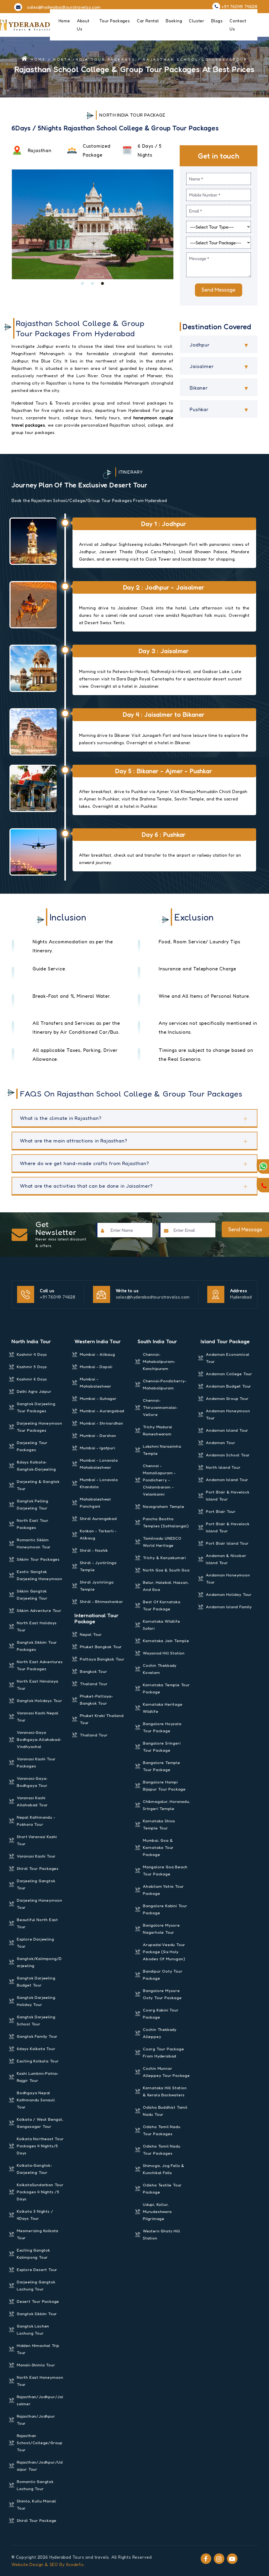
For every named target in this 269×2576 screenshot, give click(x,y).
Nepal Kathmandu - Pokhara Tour (36, 1821)
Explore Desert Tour (37, 2270)
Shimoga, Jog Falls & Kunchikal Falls (164, 2169)
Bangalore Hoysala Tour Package (162, 1727)
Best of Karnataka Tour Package (162, 1605)
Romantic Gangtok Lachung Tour (35, 2485)
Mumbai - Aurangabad (102, 1411)
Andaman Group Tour (227, 1398)
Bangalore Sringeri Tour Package (162, 1747)
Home (64, 21)
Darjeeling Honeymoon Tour (40, 1904)
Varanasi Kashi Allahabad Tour (32, 1801)
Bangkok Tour (94, 1671)
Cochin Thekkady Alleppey (160, 2033)
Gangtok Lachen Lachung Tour (33, 2330)
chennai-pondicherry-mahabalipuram (165, 1384)
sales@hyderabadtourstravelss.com (153, 1297)
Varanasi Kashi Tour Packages (36, 1762)
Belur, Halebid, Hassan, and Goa (166, 1586)
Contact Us (238, 25)
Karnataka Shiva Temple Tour (159, 1824)
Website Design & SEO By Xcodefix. (48, 2564)
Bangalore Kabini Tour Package (165, 1909)
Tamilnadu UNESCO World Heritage (162, 1542)
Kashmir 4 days (32, 1354)
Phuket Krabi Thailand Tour (102, 1719)
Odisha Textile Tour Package (162, 2189)
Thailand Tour (94, 1684)
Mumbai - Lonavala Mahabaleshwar (99, 1464)
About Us (83, 25)
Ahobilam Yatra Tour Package (163, 1890)
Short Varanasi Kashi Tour (37, 1840)
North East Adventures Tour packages (40, 1665)
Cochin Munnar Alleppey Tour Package (166, 2072)
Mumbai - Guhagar (98, 1398)
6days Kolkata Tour (36, 2049)
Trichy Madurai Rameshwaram (157, 1430)
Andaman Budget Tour (229, 1386)
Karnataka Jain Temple (166, 1641)
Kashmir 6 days (32, 1379)
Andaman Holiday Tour (229, 1594)
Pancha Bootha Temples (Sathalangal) (166, 1522)
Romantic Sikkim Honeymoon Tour (34, 1543)
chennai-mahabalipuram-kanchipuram (159, 1361)
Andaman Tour (221, 1443)
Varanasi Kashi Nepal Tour (38, 1716)
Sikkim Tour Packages (38, 1559)
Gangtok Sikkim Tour (37, 2314)
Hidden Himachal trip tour (38, 2349)
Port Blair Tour (221, 1511)
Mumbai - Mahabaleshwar (95, 1383)
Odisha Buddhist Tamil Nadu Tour (165, 2111)
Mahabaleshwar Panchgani (95, 1503)
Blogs (217, 21)
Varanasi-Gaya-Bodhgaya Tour (32, 1782)
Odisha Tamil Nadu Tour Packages (162, 2130)
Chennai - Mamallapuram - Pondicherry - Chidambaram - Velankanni (159, 1480)
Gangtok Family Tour (37, 2036)
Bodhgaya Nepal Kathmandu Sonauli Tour (36, 2100)
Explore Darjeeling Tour (35, 1943)
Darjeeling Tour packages (32, 1446)
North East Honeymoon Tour (40, 2381)
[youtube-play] (232, 2559)
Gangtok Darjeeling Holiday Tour (36, 2001)
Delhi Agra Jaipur (34, 1391)
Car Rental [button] (148, 21)
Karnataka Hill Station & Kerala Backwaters (165, 2091)
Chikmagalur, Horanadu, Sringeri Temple (167, 1805)
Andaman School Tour (228, 1455)
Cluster (197, 21)
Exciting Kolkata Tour (38, 2061)
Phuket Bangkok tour (101, 1647)
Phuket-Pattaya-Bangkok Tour (97, 1700)
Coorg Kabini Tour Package (161, 2014)
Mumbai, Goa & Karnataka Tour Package (158, 1847)
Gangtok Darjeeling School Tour (36, 2020)
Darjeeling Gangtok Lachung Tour (36, 2285)
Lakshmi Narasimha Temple (162, 1450)
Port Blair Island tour (227, 1543)
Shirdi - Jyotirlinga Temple (98, 1566)
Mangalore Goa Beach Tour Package (165, 1870)
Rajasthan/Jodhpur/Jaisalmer (40, 2400)
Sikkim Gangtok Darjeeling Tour (32, 1595)
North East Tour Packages (33, 1524)
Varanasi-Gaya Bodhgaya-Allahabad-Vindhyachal (39, 1739)
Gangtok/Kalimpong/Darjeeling (39, 1962)
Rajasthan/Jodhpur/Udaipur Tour (40, 2466)
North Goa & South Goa (166, 1570)
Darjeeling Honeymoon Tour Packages (40, 1427)
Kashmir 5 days (32, 1367)
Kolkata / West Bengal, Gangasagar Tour (40, 2123)
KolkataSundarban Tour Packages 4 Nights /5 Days (40, 2192)
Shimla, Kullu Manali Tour (37, 2505)
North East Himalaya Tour (38, 1685)
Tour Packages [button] (115, 21)
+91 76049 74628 (58, 1297)
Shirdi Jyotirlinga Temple (97, 1586)
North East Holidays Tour (37, 1626)
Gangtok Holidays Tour (40, 1701)
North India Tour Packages (94, 59)
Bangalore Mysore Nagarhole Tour (161, 1929)
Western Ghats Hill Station (161, 2234)
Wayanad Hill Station (164, 1653)
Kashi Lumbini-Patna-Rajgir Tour (38, 2077)
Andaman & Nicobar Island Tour (226, 1559)
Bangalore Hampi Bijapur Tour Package (164, 1786)
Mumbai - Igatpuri (98, 1448)
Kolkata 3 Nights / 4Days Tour (35, 2215)
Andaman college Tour (229, 1374)
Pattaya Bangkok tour (102, 1659)
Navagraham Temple (164, 1506)
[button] (82, 283)
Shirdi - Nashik (94, 1550)
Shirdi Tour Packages (38, 1868)
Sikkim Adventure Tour (39, 1610)
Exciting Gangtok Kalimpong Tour (33, 2254)
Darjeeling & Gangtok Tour (38, 1485)
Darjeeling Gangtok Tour (36, 1884)
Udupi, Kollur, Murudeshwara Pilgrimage (157, 2212)
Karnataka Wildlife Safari (161, 1625)
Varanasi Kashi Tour (36, 1856)
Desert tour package (38, 2301)
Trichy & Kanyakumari (164, 1558)
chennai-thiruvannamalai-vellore (160, 1407)
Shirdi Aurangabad (98, 1519)
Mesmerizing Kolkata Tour (38, 2234)
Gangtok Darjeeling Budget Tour (36, 1982)
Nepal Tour (91, 1634)
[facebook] (206, 2559)
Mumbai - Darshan (98, 1436)
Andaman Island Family (229, 1607)
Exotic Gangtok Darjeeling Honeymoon (40, 1575)
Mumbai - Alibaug (97, 1354)
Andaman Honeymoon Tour (228, 1414)
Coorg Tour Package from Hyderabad (163, 2052)
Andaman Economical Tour (228, 1358)
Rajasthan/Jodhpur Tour (36, 2420)
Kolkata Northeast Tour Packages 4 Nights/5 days (40, 2146)
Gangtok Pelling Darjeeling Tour (33, 1504)
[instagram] (219, 2559)
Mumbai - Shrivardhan (102, 1423)
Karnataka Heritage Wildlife (163, 1708)
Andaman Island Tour (227, 1430)
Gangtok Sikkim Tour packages (37, 1646)
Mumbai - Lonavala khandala (99, 1483)
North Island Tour (223, 1467)
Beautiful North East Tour (37, 1923)
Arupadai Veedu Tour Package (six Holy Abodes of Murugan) (164, 1952)
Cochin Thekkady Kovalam (160, 1669)
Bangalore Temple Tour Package (162, 1766)
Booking (174, 21)
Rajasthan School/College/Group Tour (40, 2443)
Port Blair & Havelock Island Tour (228, 1496)
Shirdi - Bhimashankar (102, 1602)
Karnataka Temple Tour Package (166, 1688)
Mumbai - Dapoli (96, 1367)
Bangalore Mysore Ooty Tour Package (162, 1994)
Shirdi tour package (37, 2520)
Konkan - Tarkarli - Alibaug (98, 1534)
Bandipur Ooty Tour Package (163, 1975)
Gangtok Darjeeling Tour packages (36, 1407)
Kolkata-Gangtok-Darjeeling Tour (35, 2169)
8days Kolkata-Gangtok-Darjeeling (36, 1466)
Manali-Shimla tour (36, 2365)
